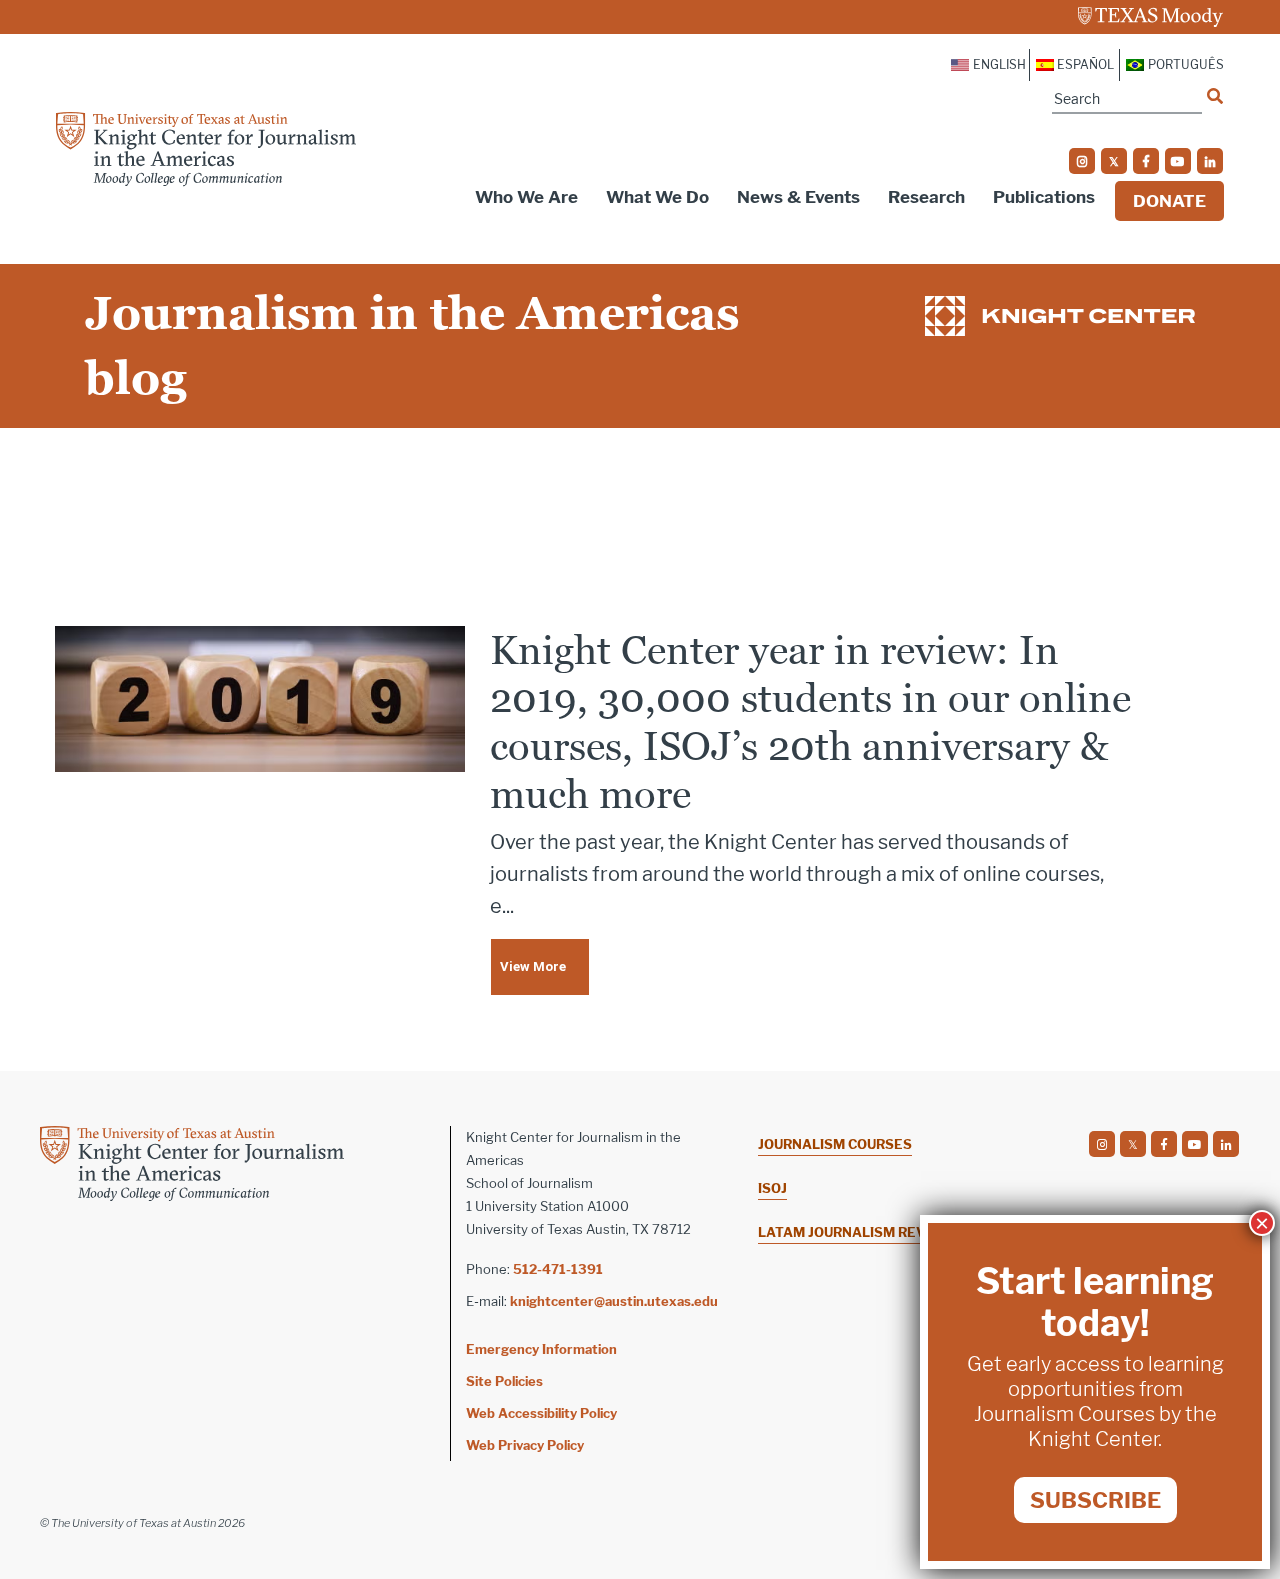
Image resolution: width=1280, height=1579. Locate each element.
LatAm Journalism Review (855, 1232)
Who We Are (526, 197)
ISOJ (772, 1188)
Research (926, 197)
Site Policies (504, 1381)
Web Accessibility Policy (541, 1413)
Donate (1169, 201)
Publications (1044, 197)
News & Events (798, 197)
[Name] (1215, 96)
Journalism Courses (835, 1144)
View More (533, 966)
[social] (1082, 161)
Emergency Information (541, 1349)
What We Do (657, 197)
